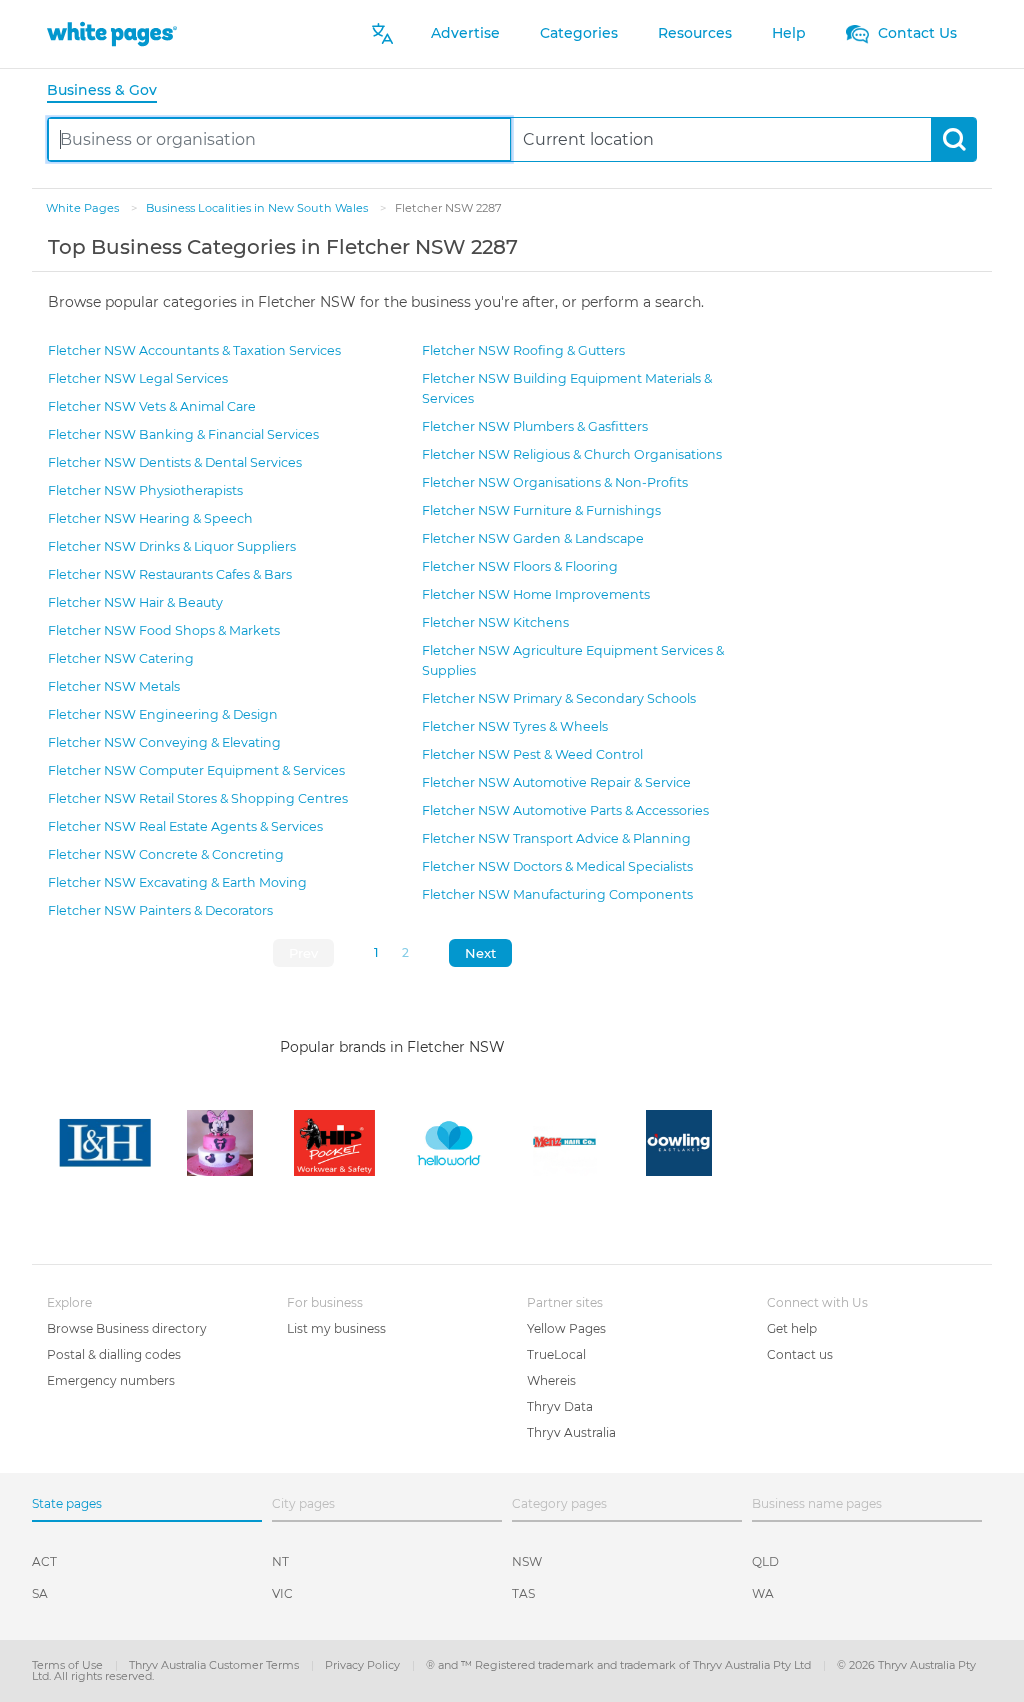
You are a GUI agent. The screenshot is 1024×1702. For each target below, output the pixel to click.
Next (480, 953)
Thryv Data (560, 1406)
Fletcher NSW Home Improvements (536, 594)
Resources (695, 33)
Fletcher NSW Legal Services (138, 378)
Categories (579, 33)
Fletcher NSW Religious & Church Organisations (572, 454)
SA (40, 1593)
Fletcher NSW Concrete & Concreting (166, 854)
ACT (44, 1561)
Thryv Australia (571, 1432)
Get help (792, 1328)
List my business (336, 1328)
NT (280, 1561)
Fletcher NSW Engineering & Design (163, 714)
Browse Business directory (127, 1328)
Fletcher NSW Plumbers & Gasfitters (535, 426)
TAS (523, 1593)
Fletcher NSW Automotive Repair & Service (556, 782)
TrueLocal (556, 1354)
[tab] (110, 91)
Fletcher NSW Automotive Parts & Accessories (565, 810)
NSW (527, 1561)
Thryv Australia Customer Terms (215, 1665)
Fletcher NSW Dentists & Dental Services (175, 462)
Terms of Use (69, 1665)
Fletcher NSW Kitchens (495, 622)
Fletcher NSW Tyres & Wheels (515, 726)
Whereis (551, 1380)
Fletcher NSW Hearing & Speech (150, 518)
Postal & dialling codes (114, 1354)
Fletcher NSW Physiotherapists (145, 490)
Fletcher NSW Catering (121, 658)
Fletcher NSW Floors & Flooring (520, 566)
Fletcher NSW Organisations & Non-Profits (555, 482)
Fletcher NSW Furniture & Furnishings (541, 510)
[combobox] (279, 139)
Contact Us (915, 33)
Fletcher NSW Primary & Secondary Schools (559, 698)
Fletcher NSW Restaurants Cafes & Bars (170, 574)
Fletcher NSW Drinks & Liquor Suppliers (172, 546)
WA (763, 1593)
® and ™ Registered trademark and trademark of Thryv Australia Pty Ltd (620, 1665)
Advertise (465, 33)
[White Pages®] (112, 33)
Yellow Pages (566, 1328)
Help (789, 33)
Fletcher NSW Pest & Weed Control (532, 754)
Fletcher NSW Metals (114, 686)
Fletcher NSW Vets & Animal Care (152, 406)
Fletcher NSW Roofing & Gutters (523, 350)
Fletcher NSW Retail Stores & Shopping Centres (198, 798)
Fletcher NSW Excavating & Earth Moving (177, 882)
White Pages (84, 208)
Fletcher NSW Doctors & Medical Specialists (557, 866)
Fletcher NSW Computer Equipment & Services (196, 770)
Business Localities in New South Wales (258, 208)
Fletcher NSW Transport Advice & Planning (556, 838)
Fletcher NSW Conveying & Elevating (164, 742)
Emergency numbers (111, 1380)
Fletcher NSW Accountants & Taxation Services (194, 350)
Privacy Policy (364, 1665)
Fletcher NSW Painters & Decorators (160, 910)
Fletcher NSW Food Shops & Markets (164, 630)
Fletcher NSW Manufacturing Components (557, 894)
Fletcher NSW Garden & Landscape (533, 538)
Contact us (800, 1354)
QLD (765, 1561)
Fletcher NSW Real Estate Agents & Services (185, 826)
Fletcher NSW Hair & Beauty (135, 602)
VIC (282, 1593)
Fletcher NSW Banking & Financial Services (183, 434)
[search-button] (953, 139)
